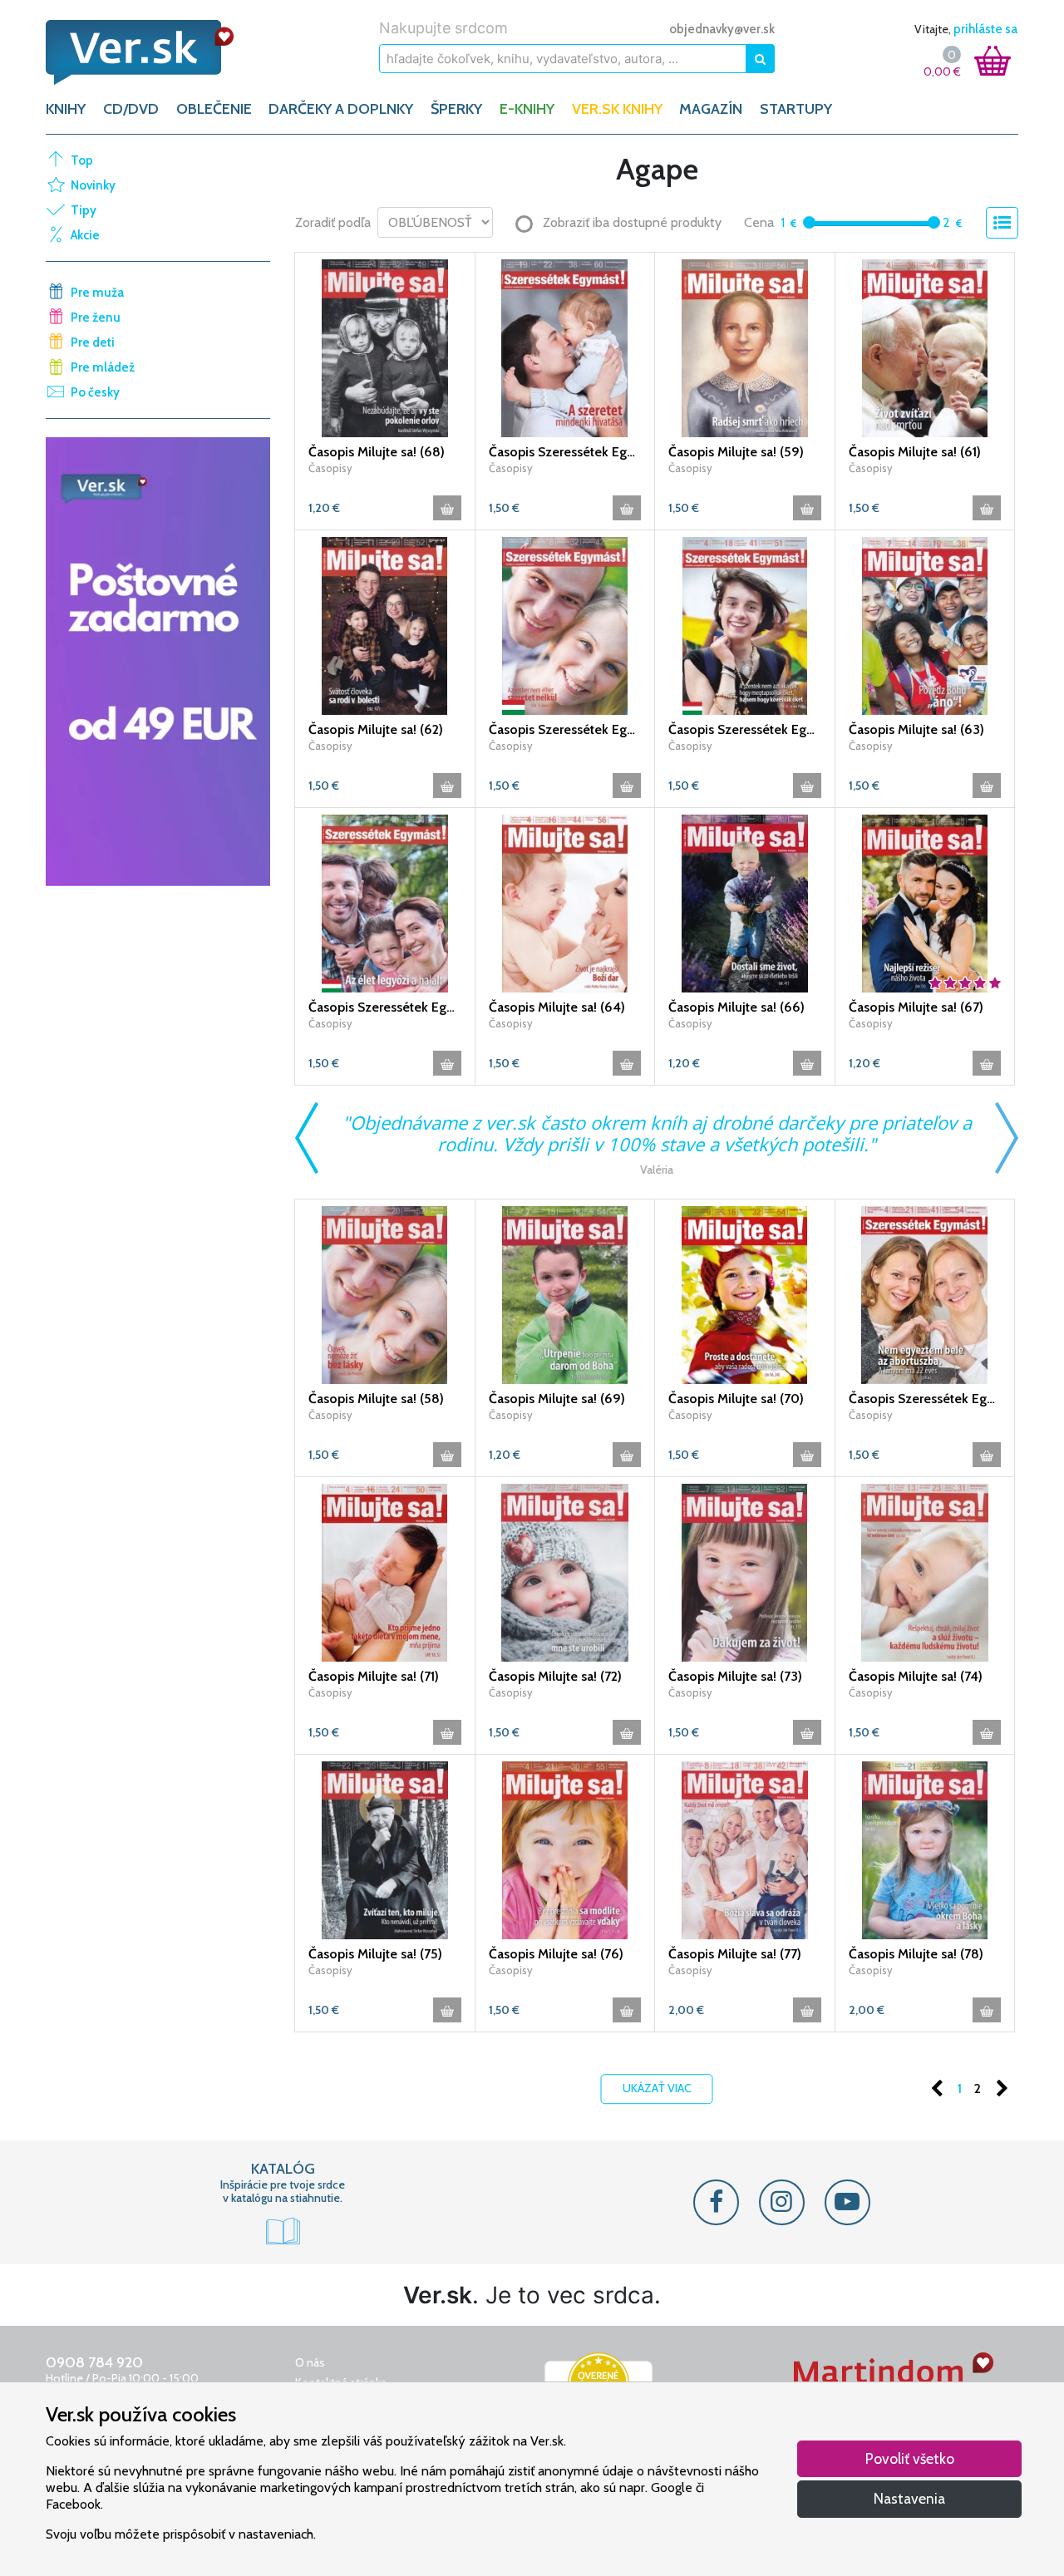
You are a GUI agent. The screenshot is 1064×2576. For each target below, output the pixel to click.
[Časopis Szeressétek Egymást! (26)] (565, 347)
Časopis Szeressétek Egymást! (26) (565, 452)
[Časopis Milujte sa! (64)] (565, 902)
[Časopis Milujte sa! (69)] (565, 1293)
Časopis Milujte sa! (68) (377, 452)
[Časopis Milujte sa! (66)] (745, 902)
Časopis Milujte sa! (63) (916, 729)
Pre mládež (103, 367)
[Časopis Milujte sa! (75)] (385, 1849)
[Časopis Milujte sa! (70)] (745, 1293)
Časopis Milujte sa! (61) (915, 452)
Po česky (95, 392)
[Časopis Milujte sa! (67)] (925, 902)
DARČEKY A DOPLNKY (341, 109)
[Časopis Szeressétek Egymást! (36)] (925, 1293)
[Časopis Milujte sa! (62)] (385, 624)
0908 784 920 (94, 2362)
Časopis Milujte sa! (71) (374, 1676)
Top (82, 160)
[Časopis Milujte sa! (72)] (565, 1571)
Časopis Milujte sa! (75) (375, 1954)
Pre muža (97, 293)
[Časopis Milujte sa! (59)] (745, 347)
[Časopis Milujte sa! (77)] (745, 1849)
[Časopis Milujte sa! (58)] (385, 1293)
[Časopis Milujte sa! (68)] (385, 347)
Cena (759, 222)
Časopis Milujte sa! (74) (916, 1676)
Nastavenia (909, 2498)
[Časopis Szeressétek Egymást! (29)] (565, 624)
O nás (310, 2362)
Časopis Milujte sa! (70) (736, 1399)
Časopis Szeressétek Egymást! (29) (565, 729)
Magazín (711, 109)
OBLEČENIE (214, 109)
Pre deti (93, 342)
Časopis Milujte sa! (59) (736, 452)
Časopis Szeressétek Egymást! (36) (925, 1399)
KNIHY (66, 109)
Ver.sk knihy (617, 109)
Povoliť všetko (910, 2458)
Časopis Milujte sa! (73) (735, 1676)
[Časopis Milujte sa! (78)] (925, 1849)
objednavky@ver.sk (722, 29)
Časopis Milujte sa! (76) (556, 1954)
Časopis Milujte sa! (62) (376, 729)
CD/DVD (131, 109)
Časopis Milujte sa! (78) (916, 1954)
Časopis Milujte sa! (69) (557, 1399)
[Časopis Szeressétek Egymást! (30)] (745, 624)
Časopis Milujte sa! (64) (557, 1007)
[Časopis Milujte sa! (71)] (385, 1571)
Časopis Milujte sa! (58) (376, 1399)
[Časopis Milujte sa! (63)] (925, 624)
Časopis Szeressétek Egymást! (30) (745, 729)
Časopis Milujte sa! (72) (555, 1676)
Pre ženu (96, 318)
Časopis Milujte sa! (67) (916, 1007)
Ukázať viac (657, 2088)
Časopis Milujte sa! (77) (735, 1954)
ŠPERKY (456, 109)
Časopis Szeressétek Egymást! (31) (385, 1007)
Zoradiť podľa (333, 222)
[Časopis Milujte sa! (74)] (925, 1571)
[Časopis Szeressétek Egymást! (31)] (385, 902)
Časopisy (330, 468)
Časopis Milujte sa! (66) (736, 1007)
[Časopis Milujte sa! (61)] (925, 347)
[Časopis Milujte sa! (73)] (745, 1571)
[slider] (809, 222)
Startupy (796, 109)
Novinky (93, 185)
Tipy (84, 210)
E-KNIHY (527, 109)
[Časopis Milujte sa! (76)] (565, 1849)
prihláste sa (985, 29)
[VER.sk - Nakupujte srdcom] (158, 52)
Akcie (85, 235)
